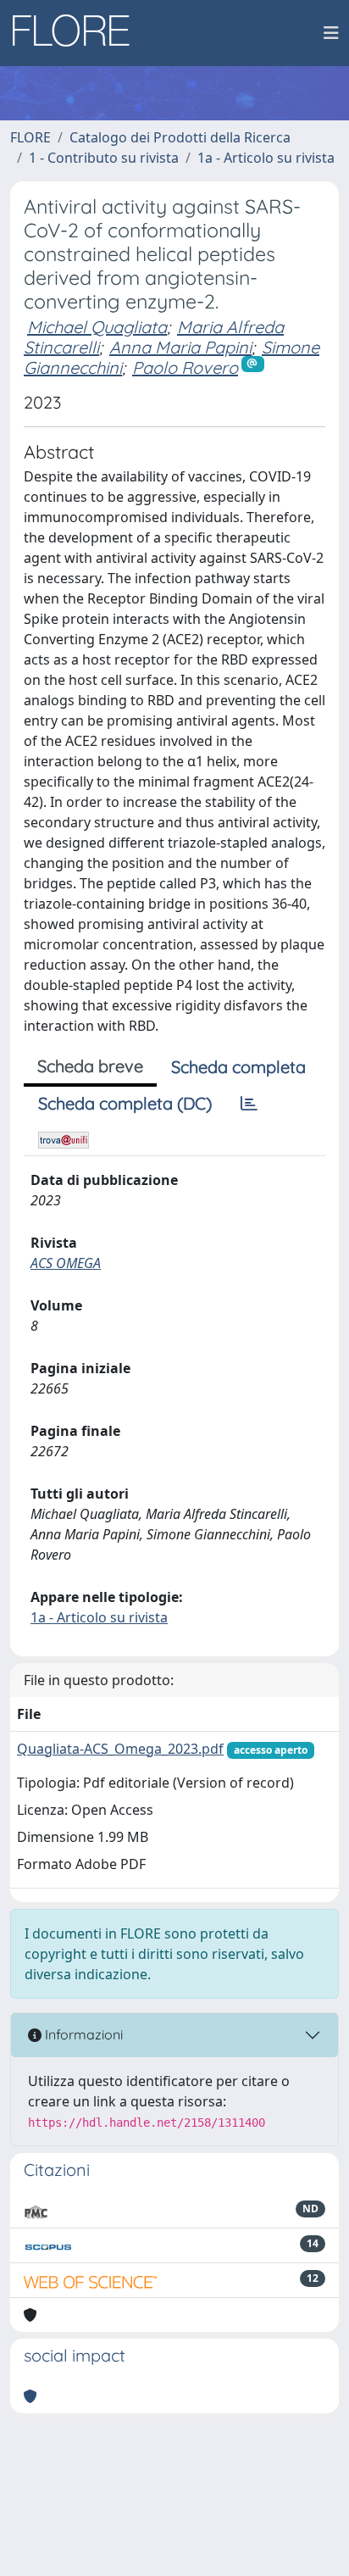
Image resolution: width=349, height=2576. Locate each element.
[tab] (249, 1104)
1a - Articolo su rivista (266, 158)
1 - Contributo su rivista (104, 158)
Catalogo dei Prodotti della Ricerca (180, 137)
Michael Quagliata (97, 327)
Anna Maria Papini (180, 347)
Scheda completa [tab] (238, 1067)
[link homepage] (77, 33)
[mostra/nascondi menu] (331, 33)
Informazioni (82, 2034)
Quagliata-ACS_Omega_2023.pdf (120, 1749)
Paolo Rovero (185, 367)
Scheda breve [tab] (90, 1066)
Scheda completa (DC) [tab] (125, 1103)
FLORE (30, 137)
